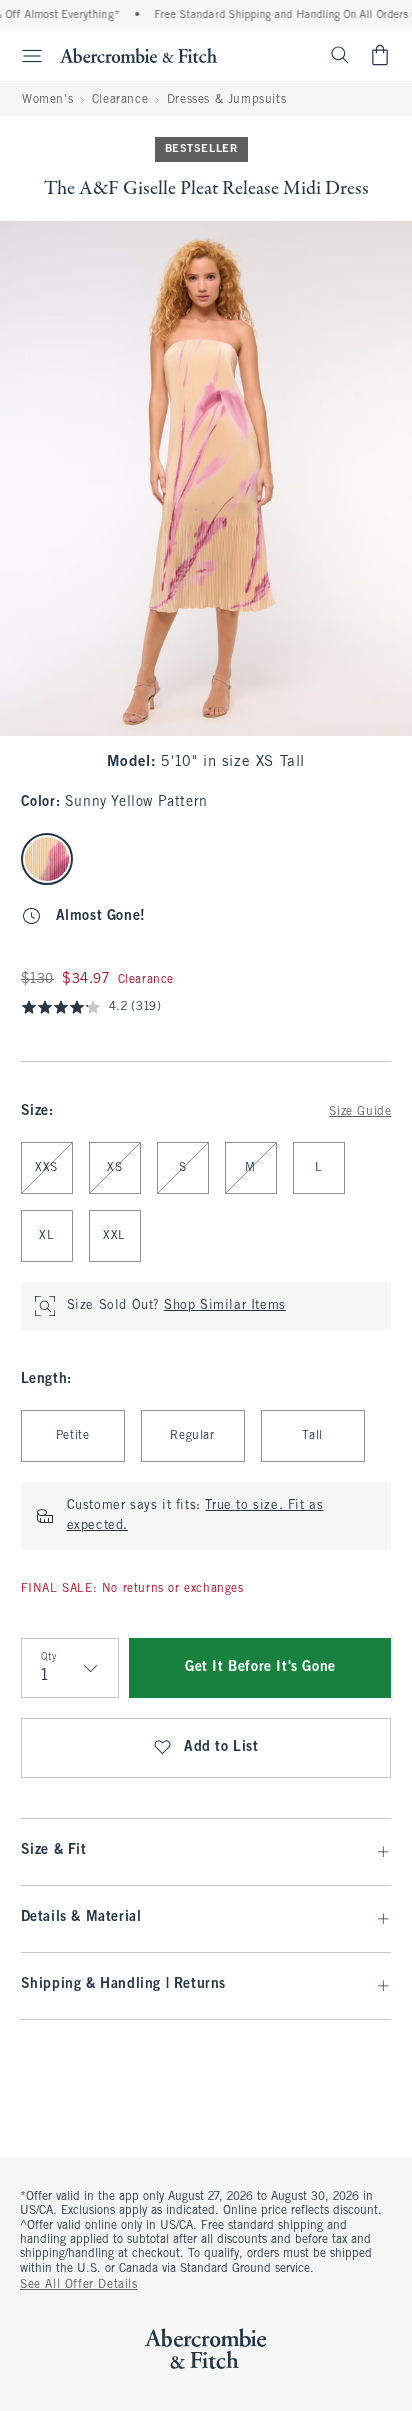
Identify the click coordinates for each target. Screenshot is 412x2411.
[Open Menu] (24, 56)
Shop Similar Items (225, 1306)
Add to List (221, 1747)
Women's (47, 100)
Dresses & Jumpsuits (226, 100)
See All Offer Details (79, 2285)
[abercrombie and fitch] (138, 55)
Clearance (120, 100)
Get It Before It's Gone (260, 1667)
